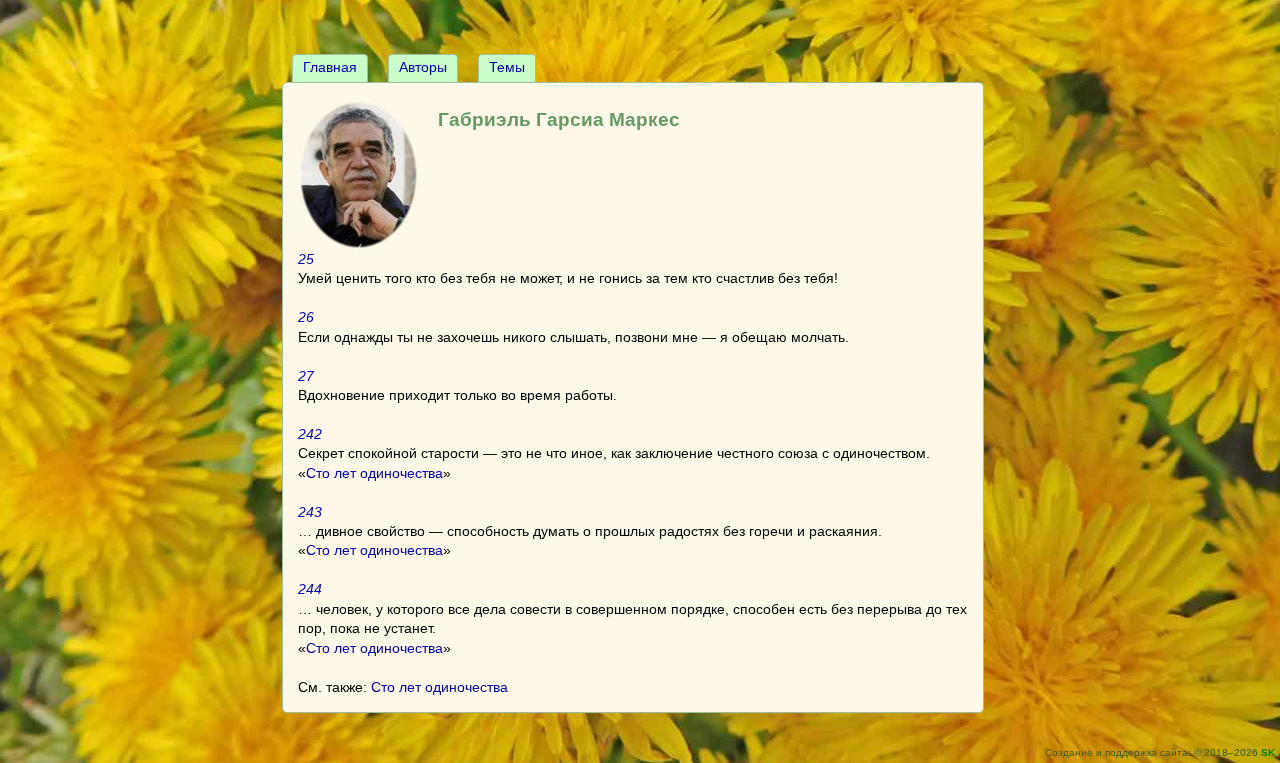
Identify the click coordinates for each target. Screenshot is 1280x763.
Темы (507, 67)
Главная (330, 67)
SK (1268, 752)
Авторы (423, 67)
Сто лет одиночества (374, 473)
